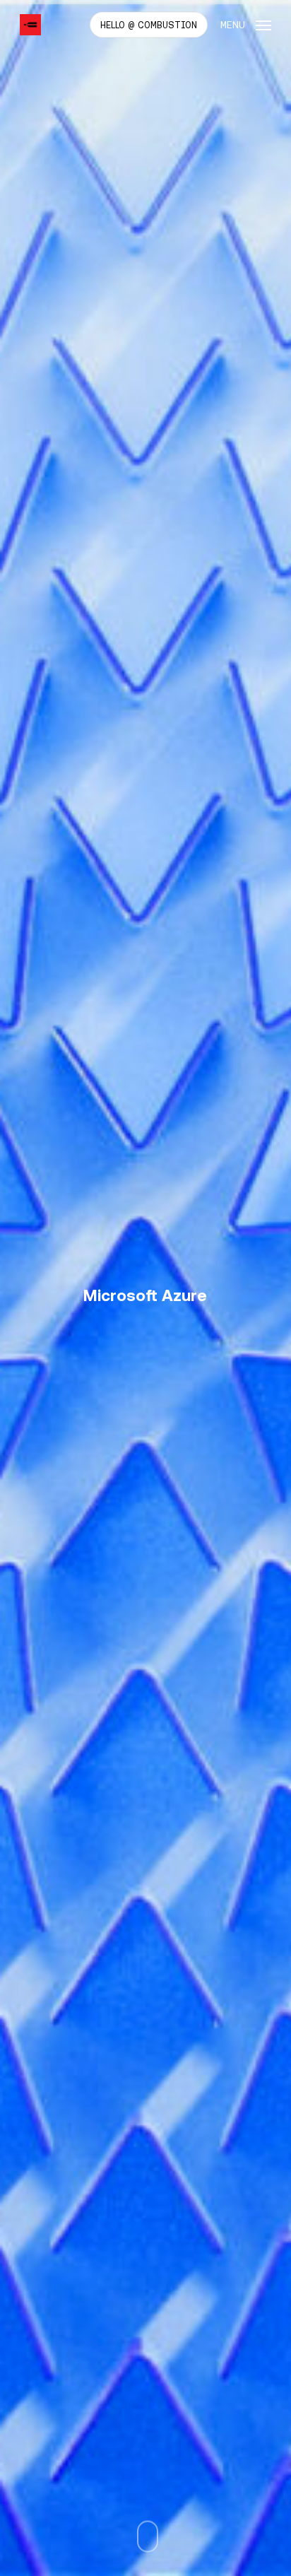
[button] (246, 24)
